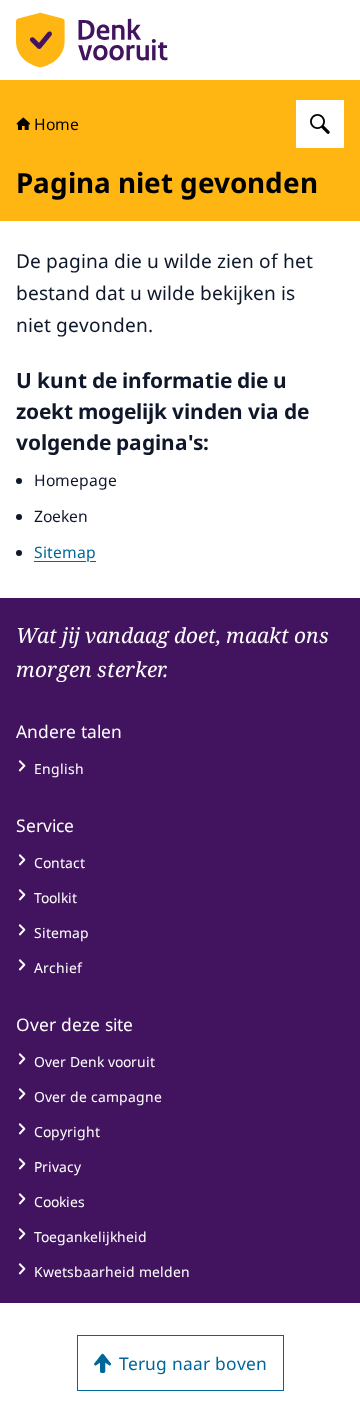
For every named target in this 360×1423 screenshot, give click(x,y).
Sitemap (65, 552)
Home (56, 124)
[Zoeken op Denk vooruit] (320, 124)
